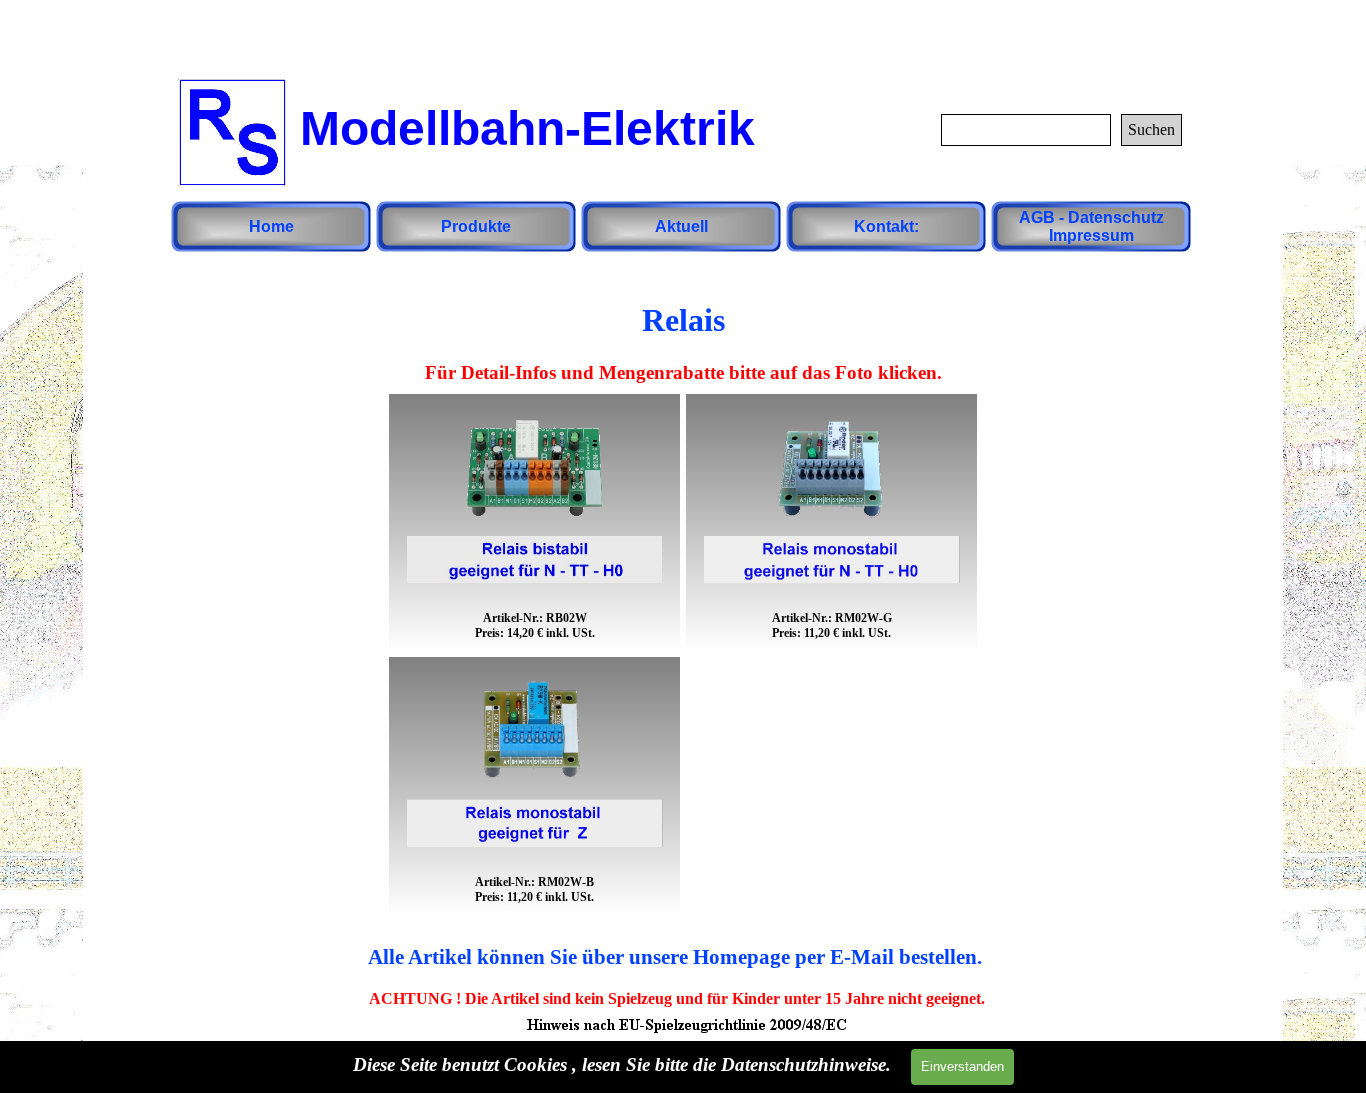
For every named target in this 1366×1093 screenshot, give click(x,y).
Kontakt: (886, 226)
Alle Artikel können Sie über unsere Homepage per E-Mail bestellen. (675, 957)
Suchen (1151, 129)
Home (271, 226)
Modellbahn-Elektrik (527, 128)
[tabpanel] (683, 333)
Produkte (476, 226)
